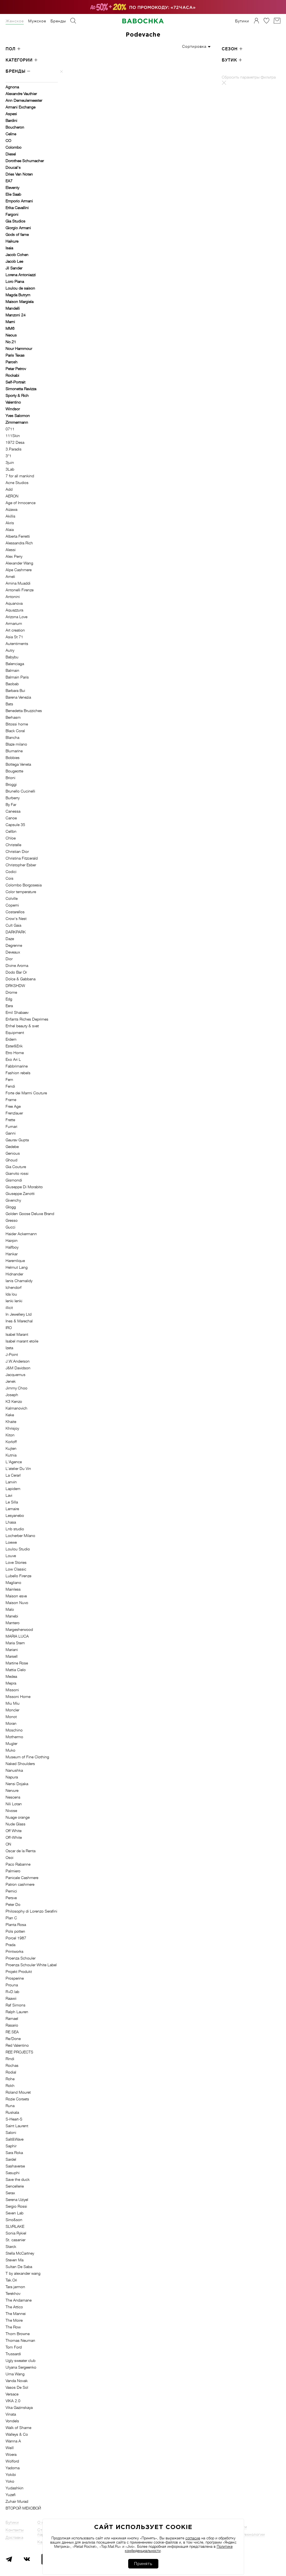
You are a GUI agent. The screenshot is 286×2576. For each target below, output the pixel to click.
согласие (193, 2538)
